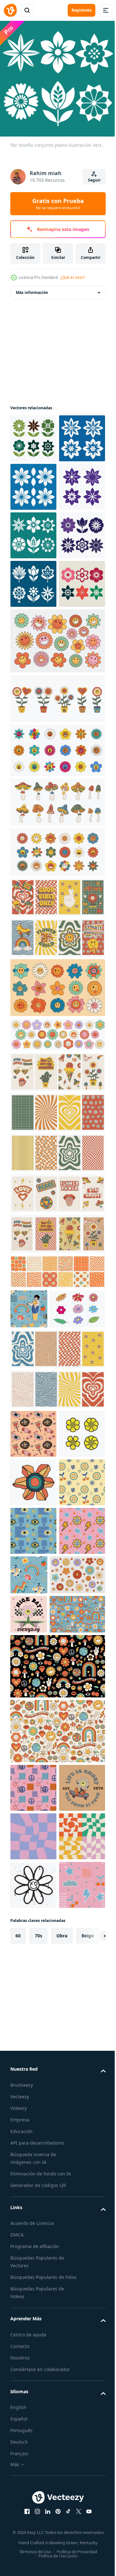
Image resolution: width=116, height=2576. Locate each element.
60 (18, 2495)
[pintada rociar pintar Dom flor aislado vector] (33, 2395)
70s (39, 2495)
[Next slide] (91, 2495)
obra (62, 2495)
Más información (32, 288)
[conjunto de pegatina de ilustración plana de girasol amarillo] (33, 1711)
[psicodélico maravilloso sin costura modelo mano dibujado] (33, 1663)
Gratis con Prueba (58, 204)
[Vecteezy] (10, 10)
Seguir (94, 180)
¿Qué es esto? (72, 277)
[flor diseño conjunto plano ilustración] (33, 434)
